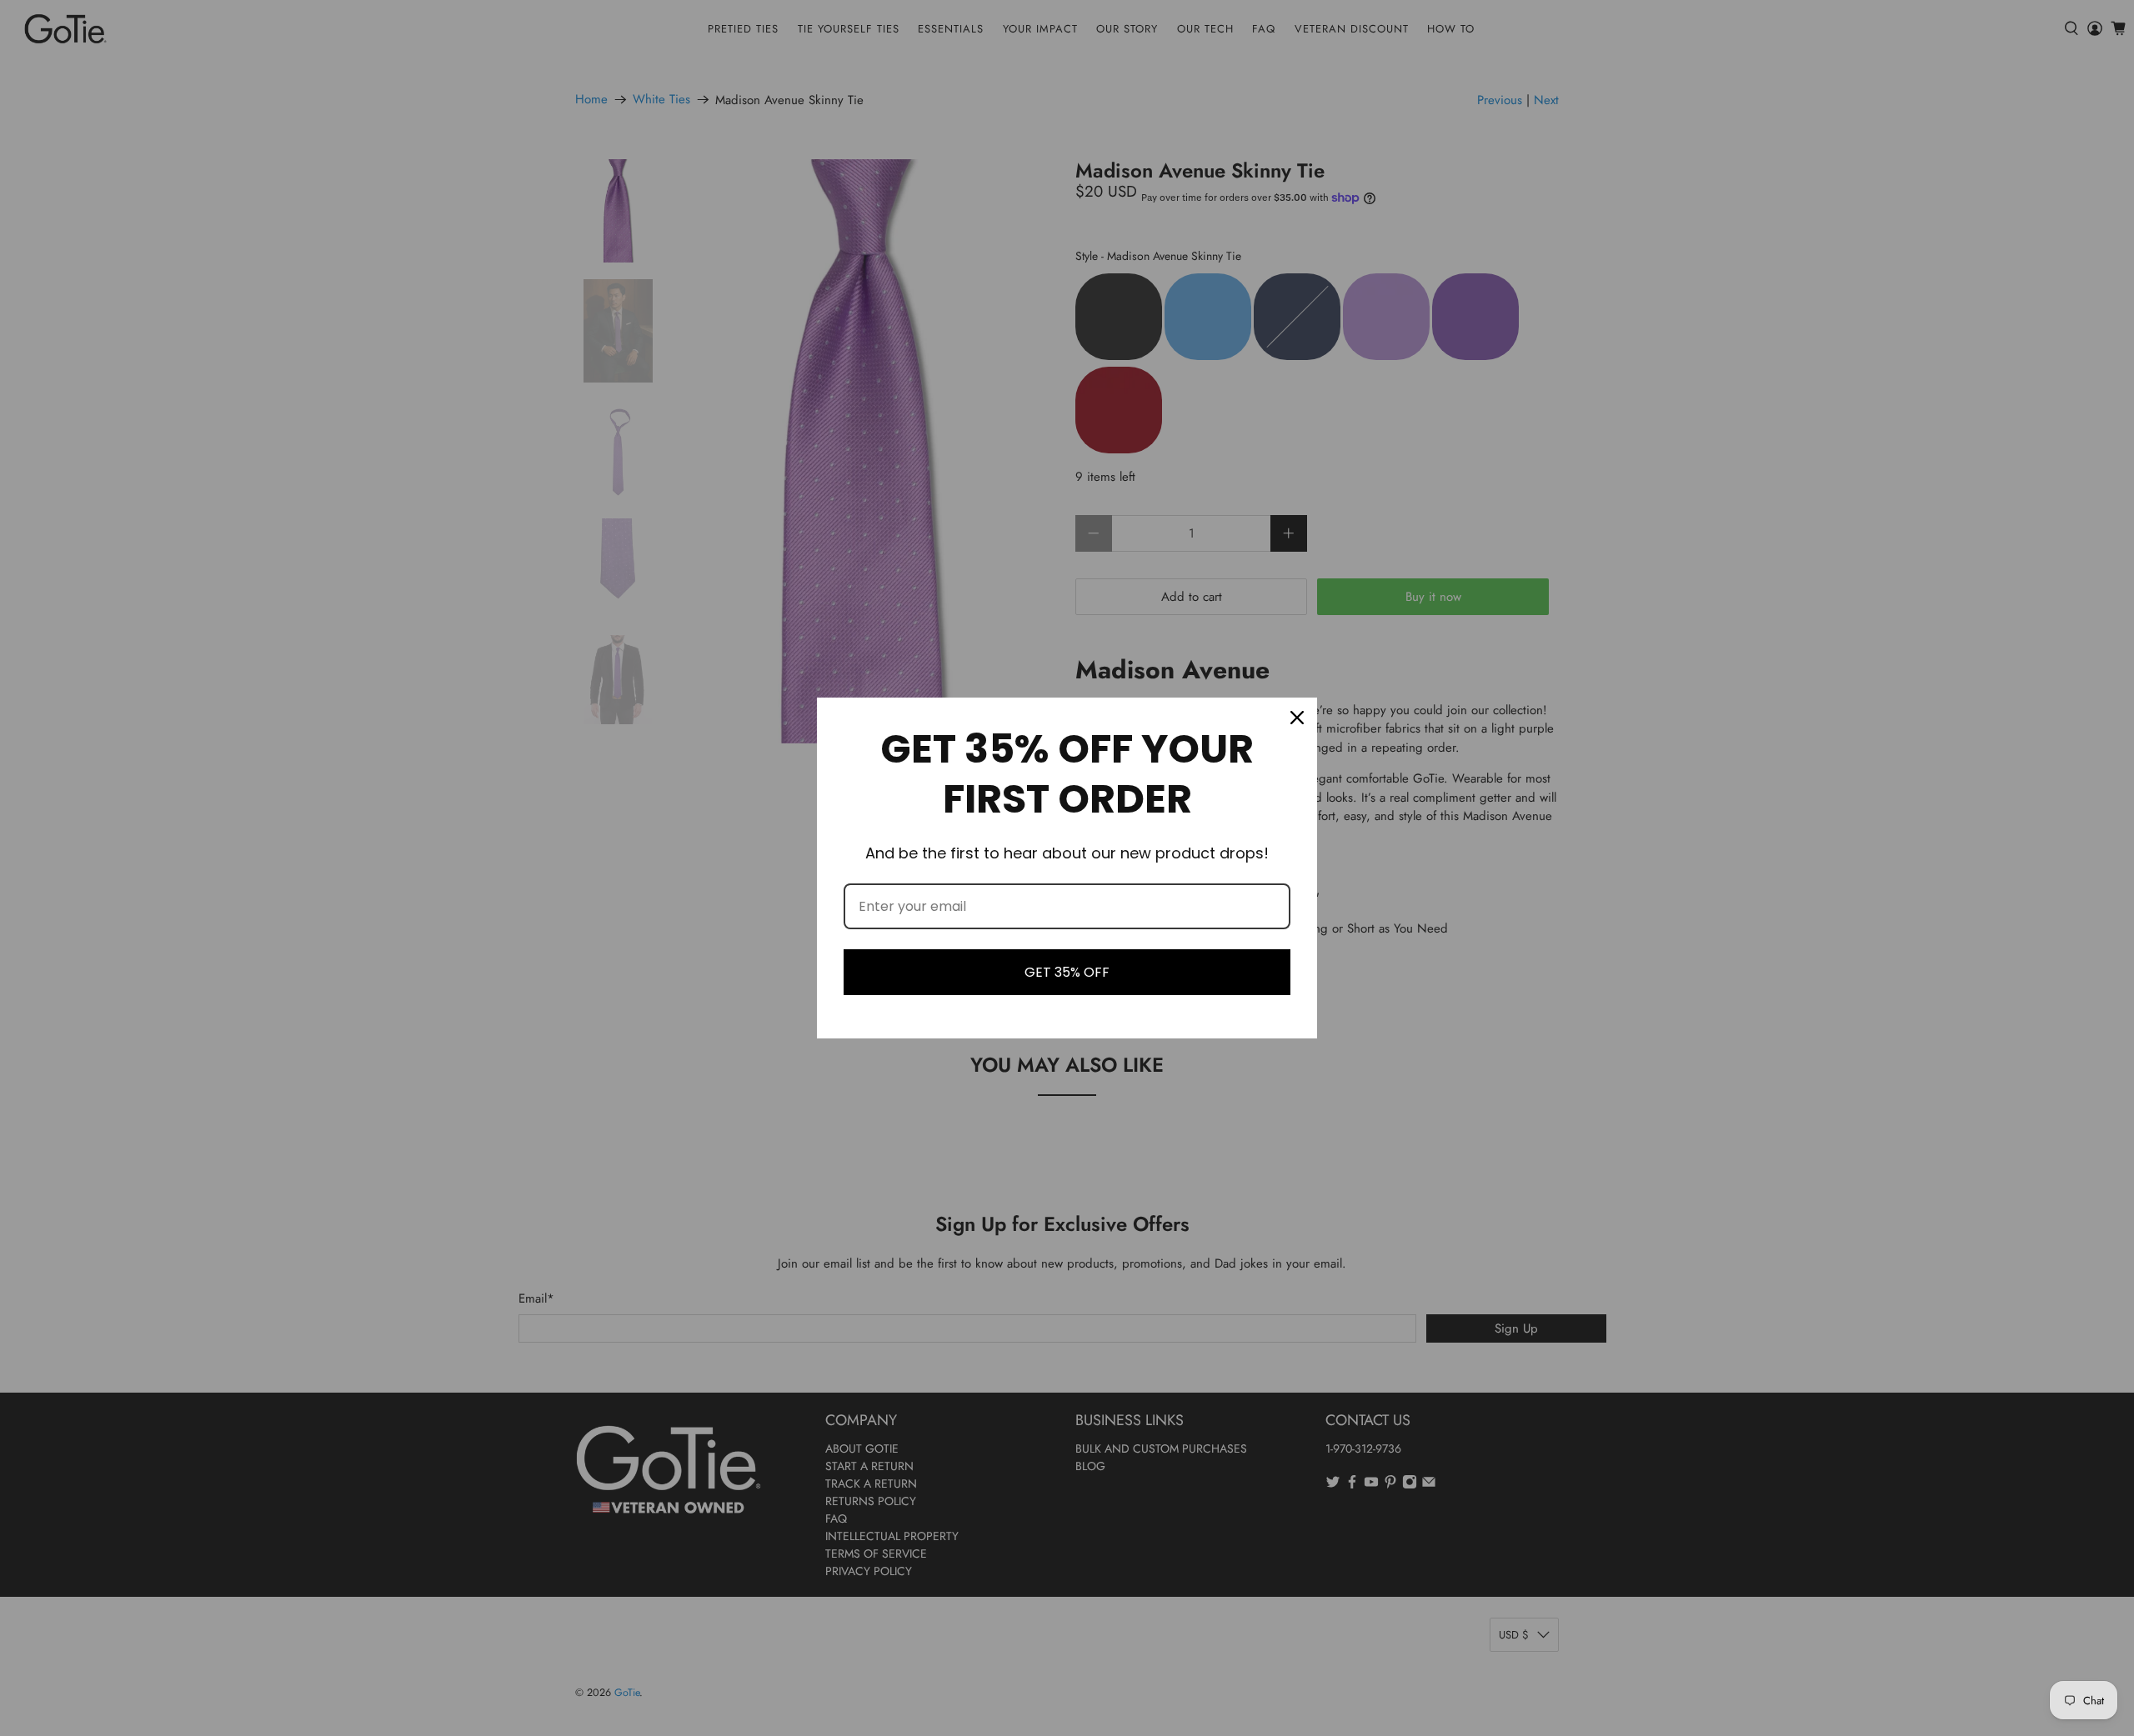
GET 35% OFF (1067, 972)
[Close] (1297, 718)
